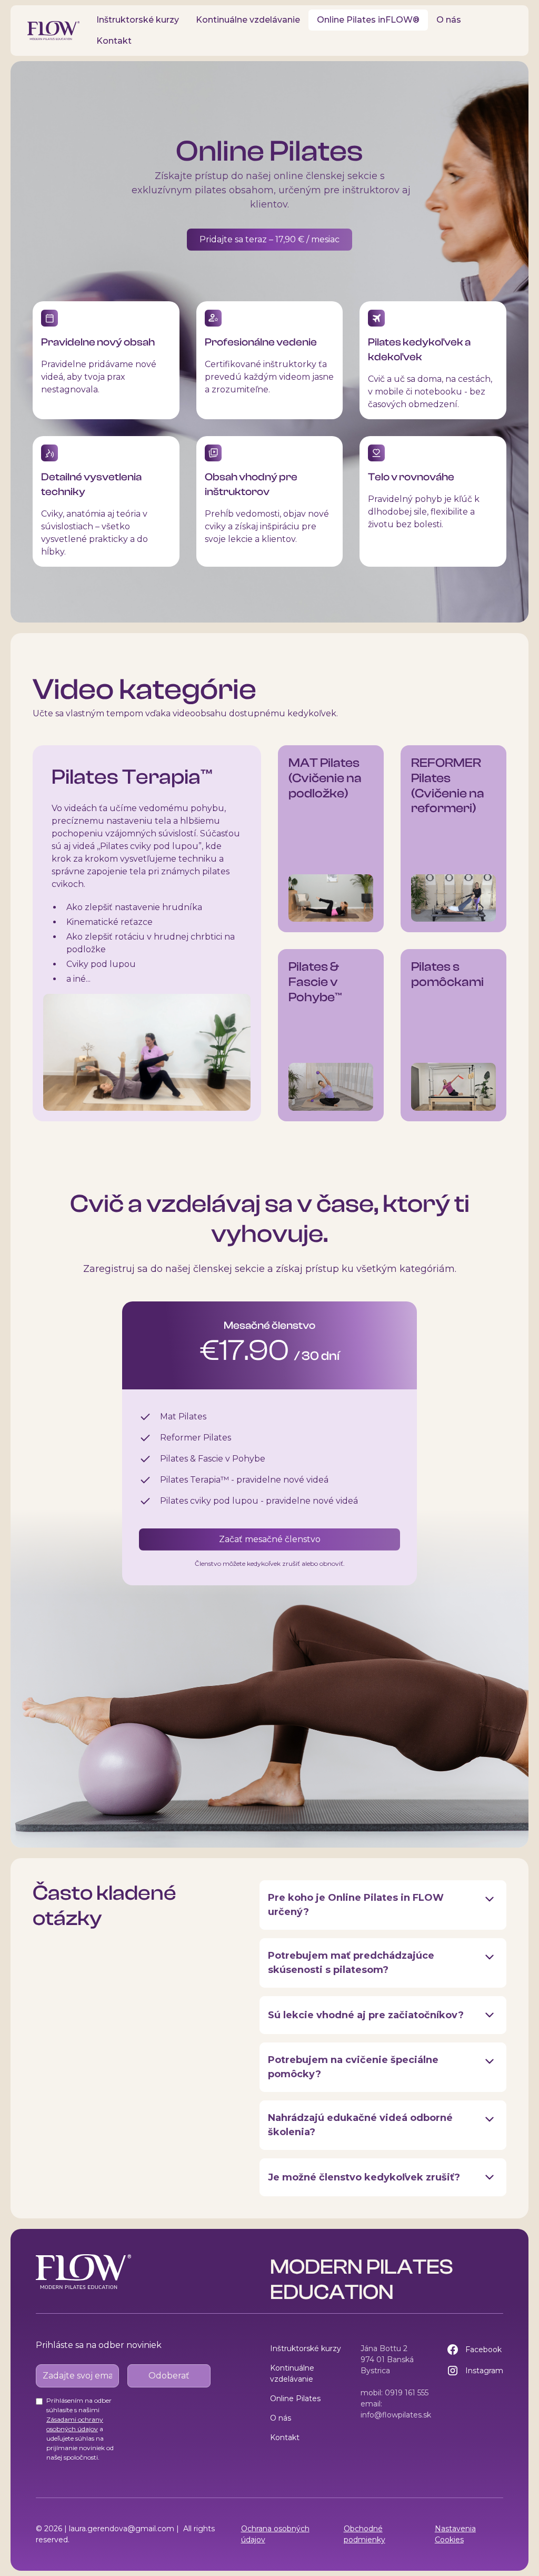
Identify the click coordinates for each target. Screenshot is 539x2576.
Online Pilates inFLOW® (368, 20)
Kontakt (114, 41)
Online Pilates (295, 2399)
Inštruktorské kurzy (138, 20)
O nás (449, 20)
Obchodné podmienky (365, 2534)
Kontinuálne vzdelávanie (248, 20)
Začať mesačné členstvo (270, 1539)
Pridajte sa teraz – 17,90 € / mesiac (269, 239)
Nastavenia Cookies (455, 2534)
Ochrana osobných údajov (275, 2534)
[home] (53, 31)
